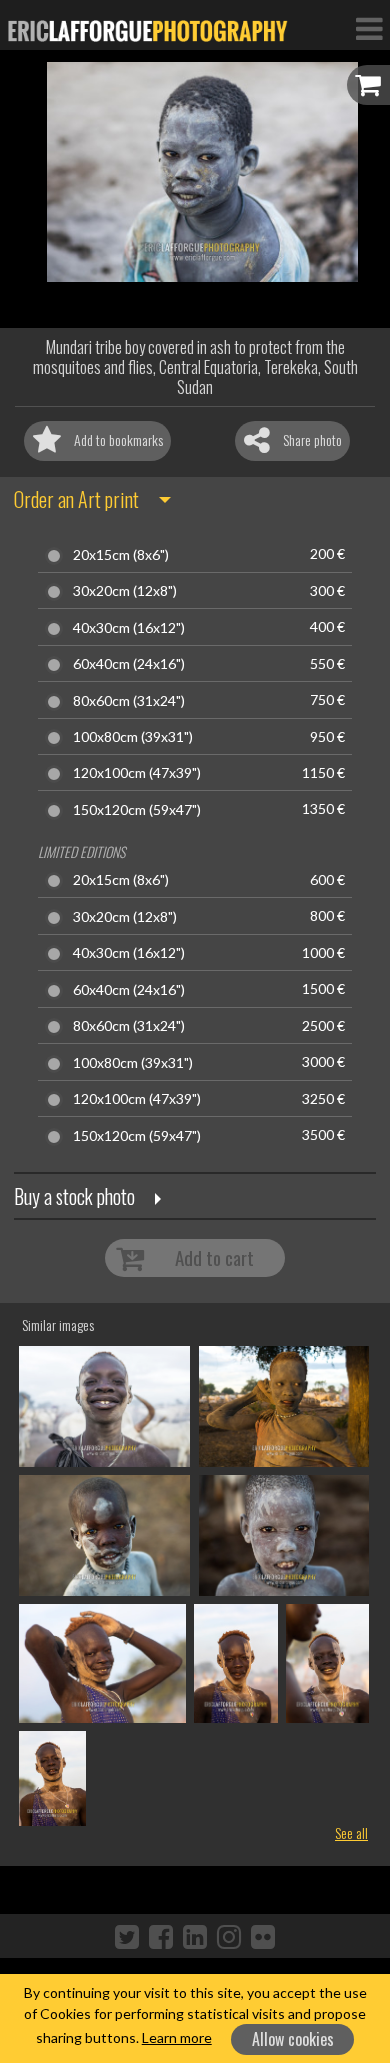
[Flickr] (263, 1936)
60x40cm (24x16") (129, 664)
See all (351, 1832)
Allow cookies (293, 2039)
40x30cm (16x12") (129, 628)
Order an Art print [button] (76, 499)
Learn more (177, 2037)
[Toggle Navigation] (369, 28)
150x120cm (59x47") (137, 810)
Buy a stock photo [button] (74, 1196)
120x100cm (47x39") (137, 773)
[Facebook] (161, 1936)
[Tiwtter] (127, 1936)
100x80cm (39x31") (133, 737)
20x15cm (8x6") (121, 555)
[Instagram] (229, 1936)
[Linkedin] (195, 1936)
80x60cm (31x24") (129, 701)
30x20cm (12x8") (125, 591)
